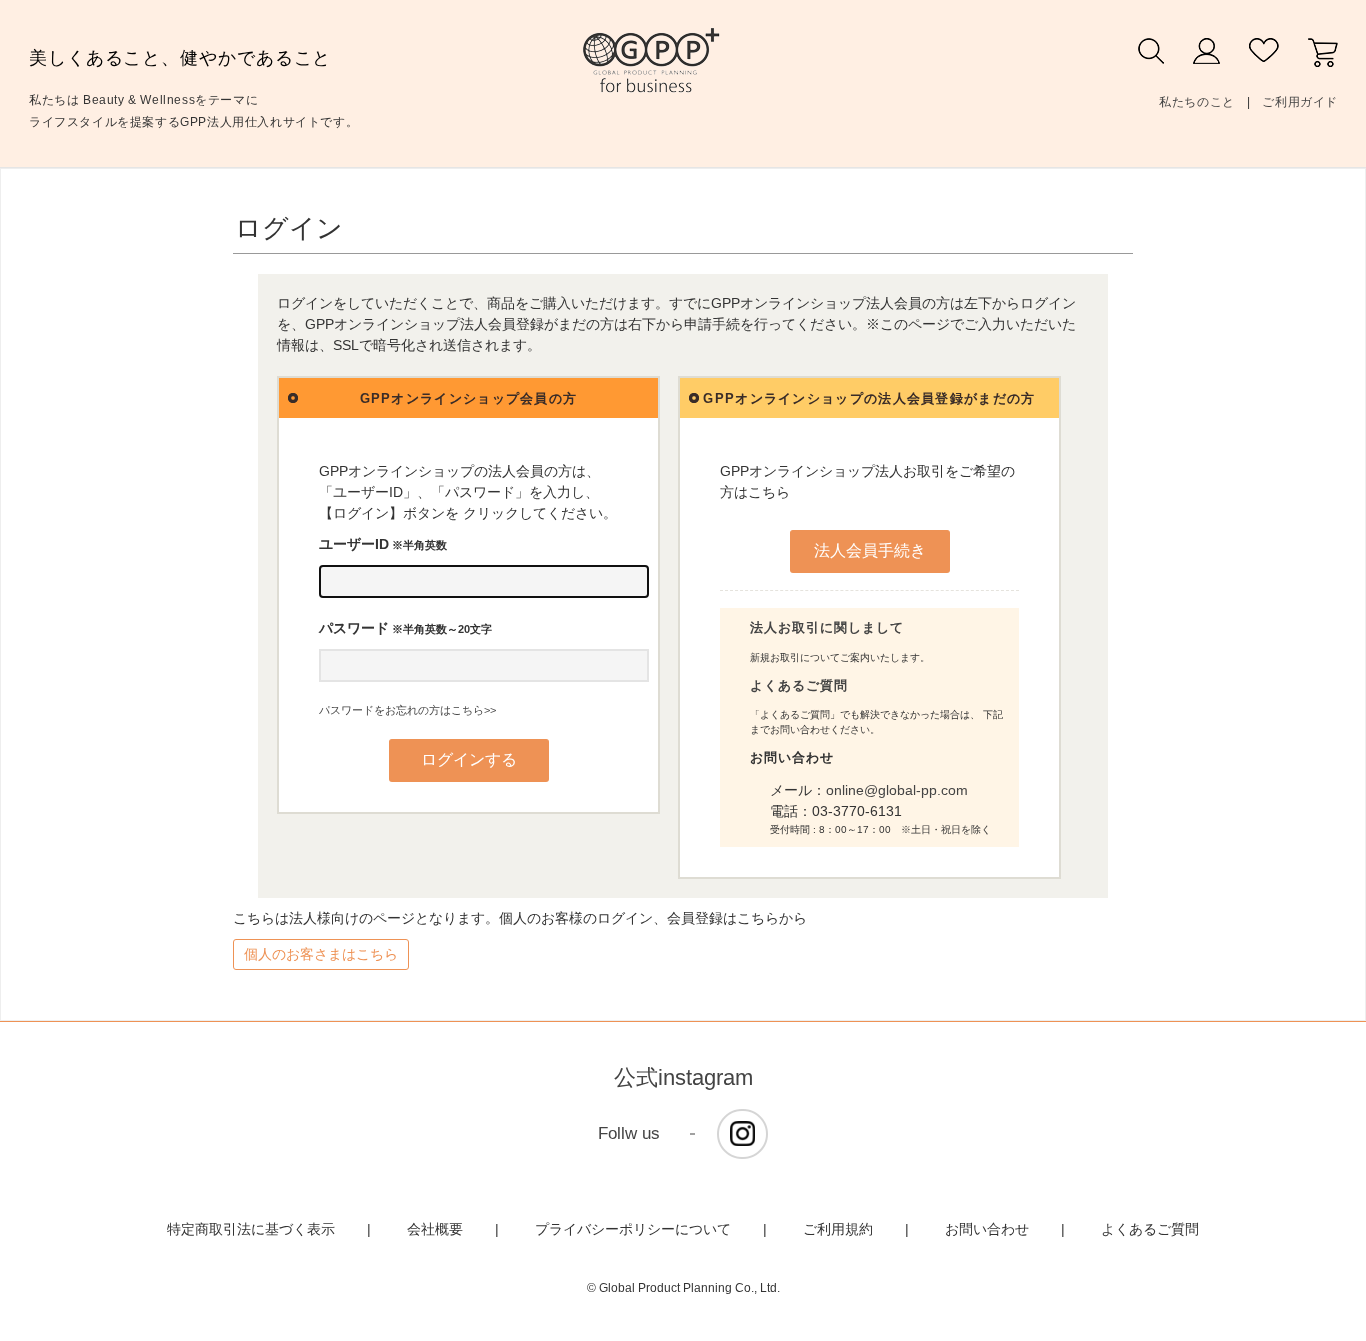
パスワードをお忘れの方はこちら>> (407, 710)
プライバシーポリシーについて (633, 1229)
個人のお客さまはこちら (321, 954)
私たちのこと (1197, 102)
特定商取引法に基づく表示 (251, 1229)
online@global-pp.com (897, 790)
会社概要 (435, 1229)
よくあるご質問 (799, 685)
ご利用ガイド (1300, 102)
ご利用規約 (838, 1229)
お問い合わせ (987, 1229)
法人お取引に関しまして (827, 627)
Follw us (629, 1133)
